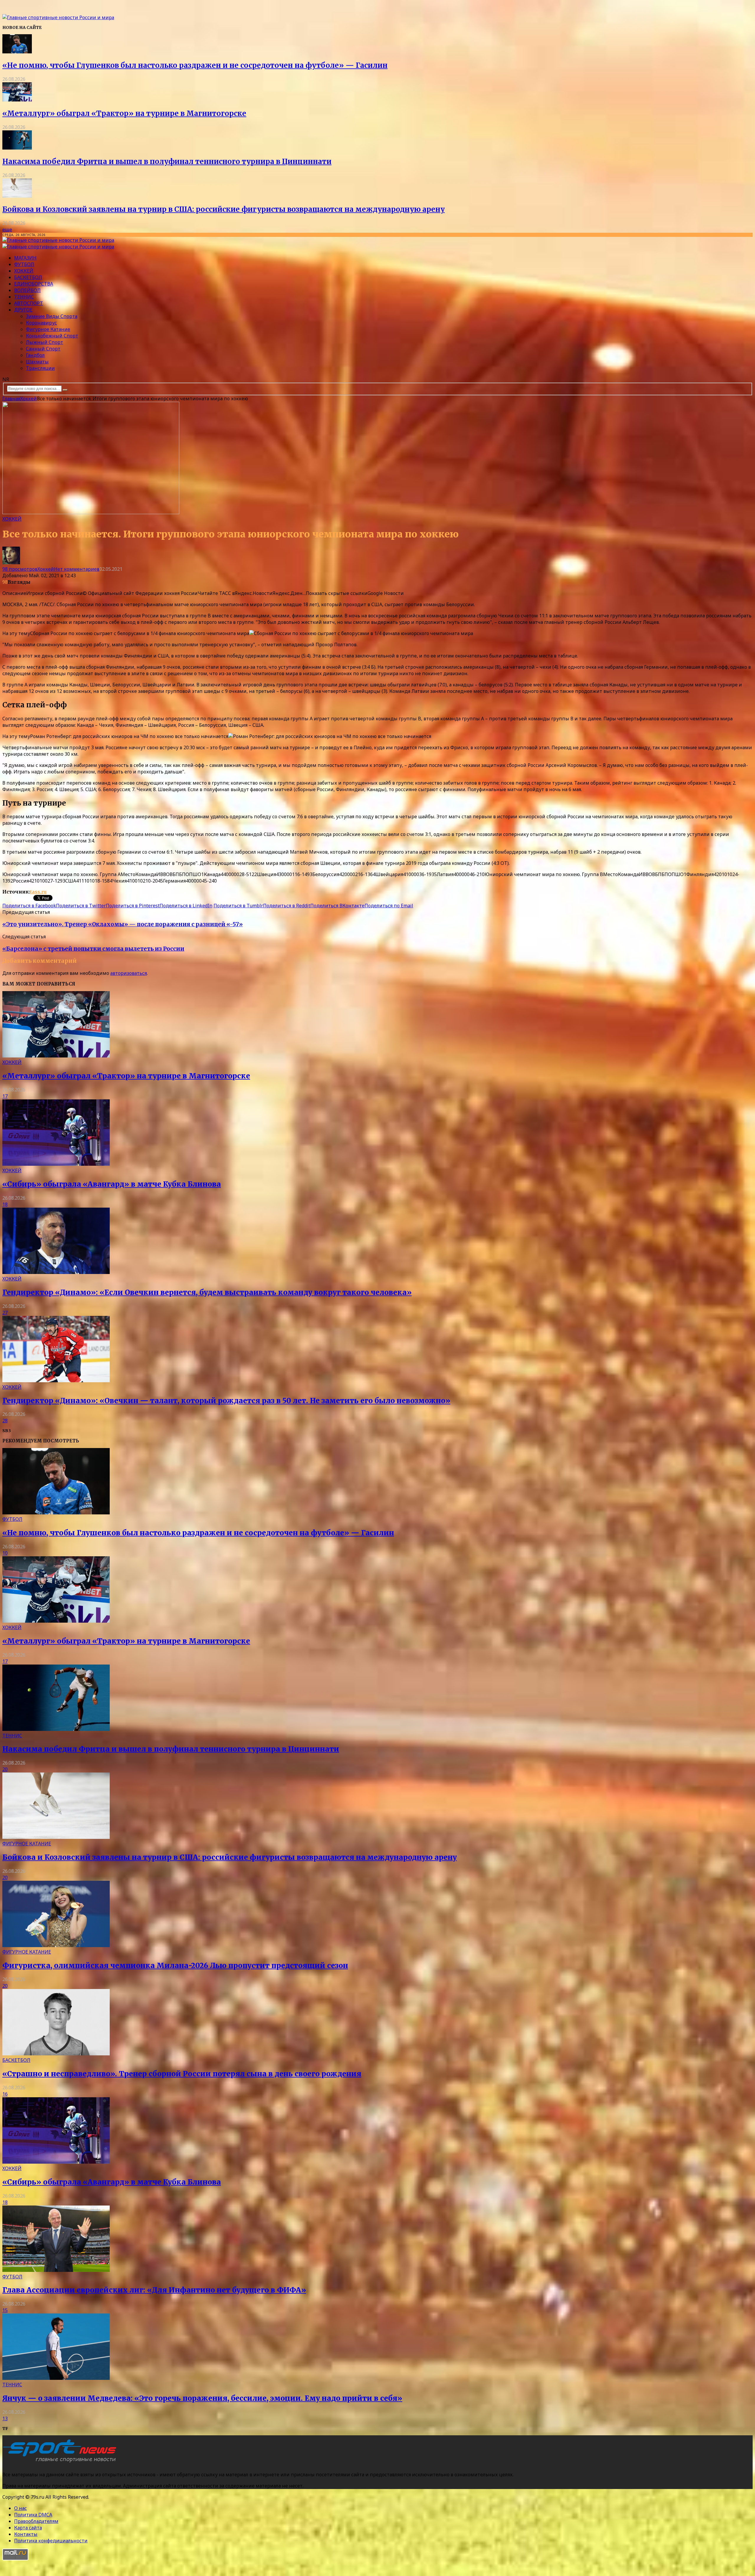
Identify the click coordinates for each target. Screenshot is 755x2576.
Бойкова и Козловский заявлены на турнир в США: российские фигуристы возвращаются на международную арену (224, 209)
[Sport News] (58, 17)
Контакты (26, 2534)
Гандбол (35, 355)
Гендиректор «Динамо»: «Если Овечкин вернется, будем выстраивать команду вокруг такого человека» (207, 1292)
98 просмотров (20, 569)
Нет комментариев (77, 569)
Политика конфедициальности (51, 2541)
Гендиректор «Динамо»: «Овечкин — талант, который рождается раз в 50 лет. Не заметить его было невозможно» (226, 1401)
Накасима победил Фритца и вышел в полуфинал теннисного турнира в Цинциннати (167, 161)
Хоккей (24, 271)
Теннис (24, 297)
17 (5, 1096)
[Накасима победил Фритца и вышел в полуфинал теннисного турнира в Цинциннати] (17, 148)
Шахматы (37, 362)
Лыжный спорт (45, 342)
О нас (20, 2508)
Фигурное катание (48, 329)
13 (5, 2418)
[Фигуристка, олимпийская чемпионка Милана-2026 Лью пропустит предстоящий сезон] (56, 1945)
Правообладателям (36, 2521)
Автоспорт (29, 303)
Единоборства (34, 284)
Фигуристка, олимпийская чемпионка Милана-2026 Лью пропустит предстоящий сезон (175, 1966)
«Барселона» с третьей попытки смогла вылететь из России (93, 949)
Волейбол (27, 290)
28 (5, 1421)
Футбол (24, 264)
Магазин (25, 258)
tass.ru (38, 892)
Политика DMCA (33, 2515)
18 (5, 1204)
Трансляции (40, 368)
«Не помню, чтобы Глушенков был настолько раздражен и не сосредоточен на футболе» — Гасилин (195, 65)
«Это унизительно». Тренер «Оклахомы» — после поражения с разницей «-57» (123, 924)
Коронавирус (41, 323)
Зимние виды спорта (52, 316)
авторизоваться (129, 973)
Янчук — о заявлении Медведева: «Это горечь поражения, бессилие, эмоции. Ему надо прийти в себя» (202, 2398)
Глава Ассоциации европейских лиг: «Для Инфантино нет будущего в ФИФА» (154, 2290)
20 (5, 1769)
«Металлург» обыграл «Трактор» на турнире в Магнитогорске (124, 113)
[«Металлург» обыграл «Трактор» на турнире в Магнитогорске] (17, 100)
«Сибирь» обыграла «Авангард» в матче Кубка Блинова (112, 1184)
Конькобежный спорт (52, 336)
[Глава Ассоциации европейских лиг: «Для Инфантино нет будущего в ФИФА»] (56, 2270)
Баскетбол (28, 277)
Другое (23, 310)
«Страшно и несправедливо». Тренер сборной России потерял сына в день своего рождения (182, 2074)
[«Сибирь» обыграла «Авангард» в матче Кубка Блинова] (56, 1164)
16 (5, 2094)
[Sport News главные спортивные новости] (61, 2462)
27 (5, 1313)
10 (5, 1553)
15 (5, 2310)
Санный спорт (43, 349)
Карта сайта (28, 2528)
